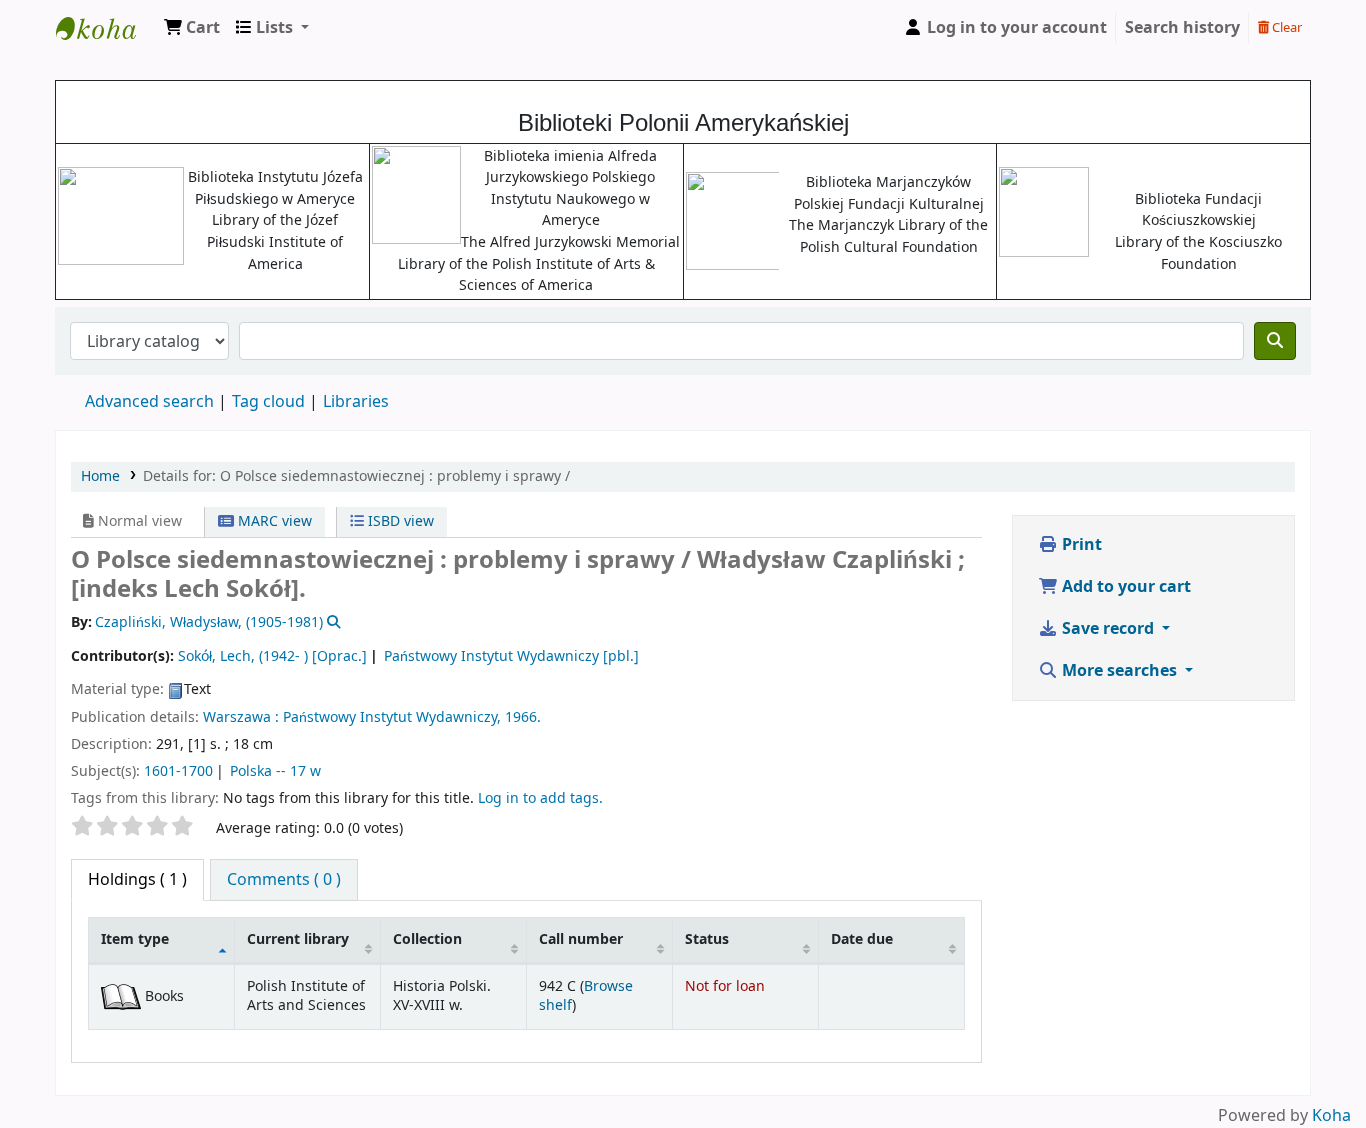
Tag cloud (268, 402)
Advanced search (149, 402)
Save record (1108, 629)
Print (1080, 545)
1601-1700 (178, 771)
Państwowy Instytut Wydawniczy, (392, 717)
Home (100, 476)
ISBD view (399, 521)
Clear (1285, 27)
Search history (1182, 28)
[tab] (284, 880)
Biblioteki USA (106, 28)
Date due (862, 939)
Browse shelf (586, 996)
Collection (427, 939)
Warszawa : (241, 717)
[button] (192, 28)
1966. (523, 717)
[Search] (1275, 341)
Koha (1331, 1116)
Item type (135, 939)
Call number (581, 939)
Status (707, 939)
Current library (298, 939)
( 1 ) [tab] (137, 880)
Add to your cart (1124, 587)
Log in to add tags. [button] (540, 798)
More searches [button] (1119, 671)
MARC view (273, 521)
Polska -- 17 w (275, 771)
